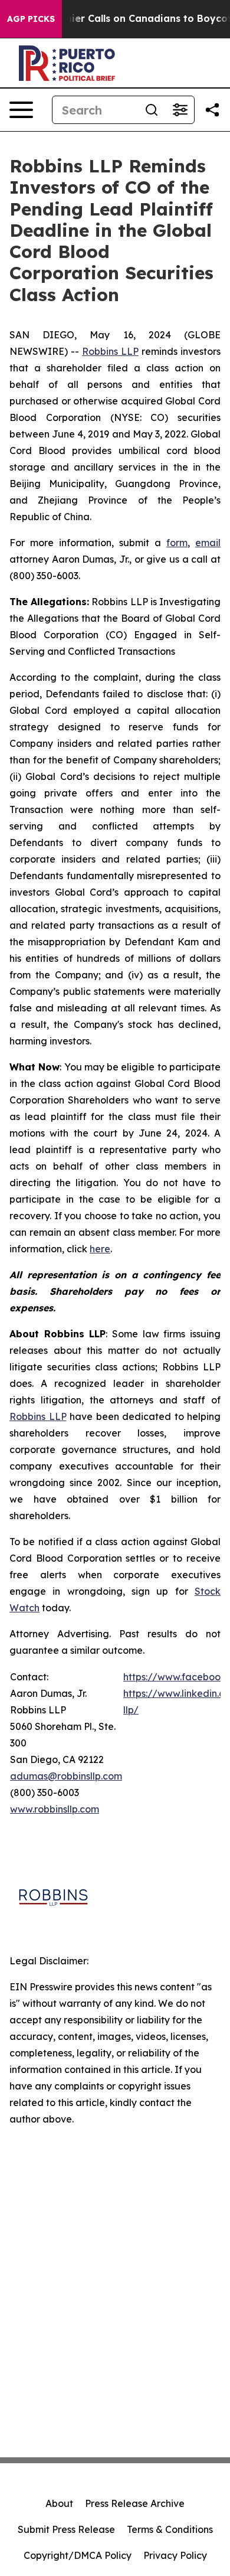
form (177, 543)
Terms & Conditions (170, 2529)
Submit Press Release (66, 2529)
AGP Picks (31, 19)
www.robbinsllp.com (55, 1809)
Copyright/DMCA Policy (78, 2555)
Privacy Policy (175, 2555)
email (208, 543)
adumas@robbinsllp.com (66, 1776)
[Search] (152, 110)
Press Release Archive (135, 2503)
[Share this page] (212, 110)
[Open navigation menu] (21, 110)
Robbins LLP (110, 351)
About (59, 2503)
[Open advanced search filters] (180, 110)
